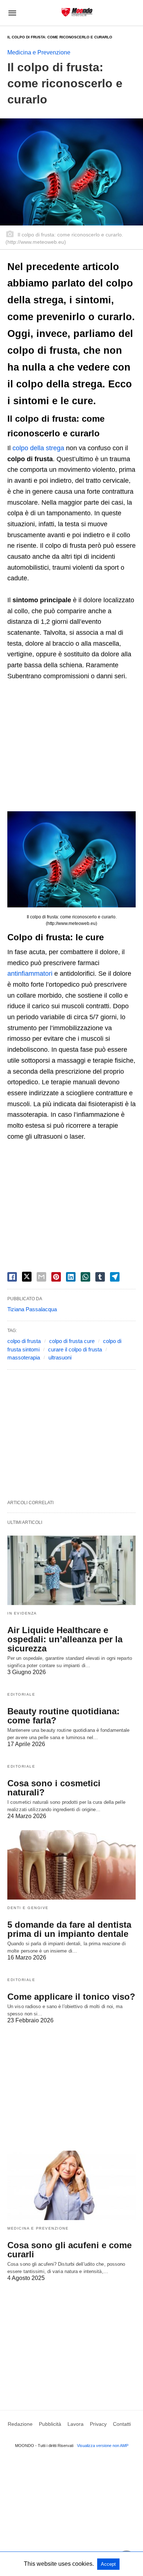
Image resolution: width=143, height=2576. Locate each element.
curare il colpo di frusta (75, 1349)
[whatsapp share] (85, 1277)
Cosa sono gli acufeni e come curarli (69, 2250)
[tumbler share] (100, 1277)
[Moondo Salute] (77, 12)
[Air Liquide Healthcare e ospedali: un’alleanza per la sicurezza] (71, 1570)
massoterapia (24, 1357)
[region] (71, 748)
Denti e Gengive (28, 1908)
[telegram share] (115, 1277)
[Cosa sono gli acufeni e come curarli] (71, 2185)
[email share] (41, 1277)
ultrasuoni (60, 1357)
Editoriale (21, 1694)
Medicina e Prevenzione (39, 52)
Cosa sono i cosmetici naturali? (54, 1788)
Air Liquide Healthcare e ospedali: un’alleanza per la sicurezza (65, 1639)
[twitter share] (27, 1277)
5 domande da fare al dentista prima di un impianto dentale (69, 1929)
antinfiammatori (30, 974)
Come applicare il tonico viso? (71, 1997)
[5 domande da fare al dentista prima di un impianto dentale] (71, 1865)
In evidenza (22, 1613)
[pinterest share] (56, 1277)
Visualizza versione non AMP (103, 2446)
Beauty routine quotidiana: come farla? (63, 1716)
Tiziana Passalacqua (32, 1309)
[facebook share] (12, 1277)
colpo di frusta (24, 1341)
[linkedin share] (71, 1277)
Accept (108, 2564)
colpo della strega (38, 448)
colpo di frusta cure (72, 1341)
